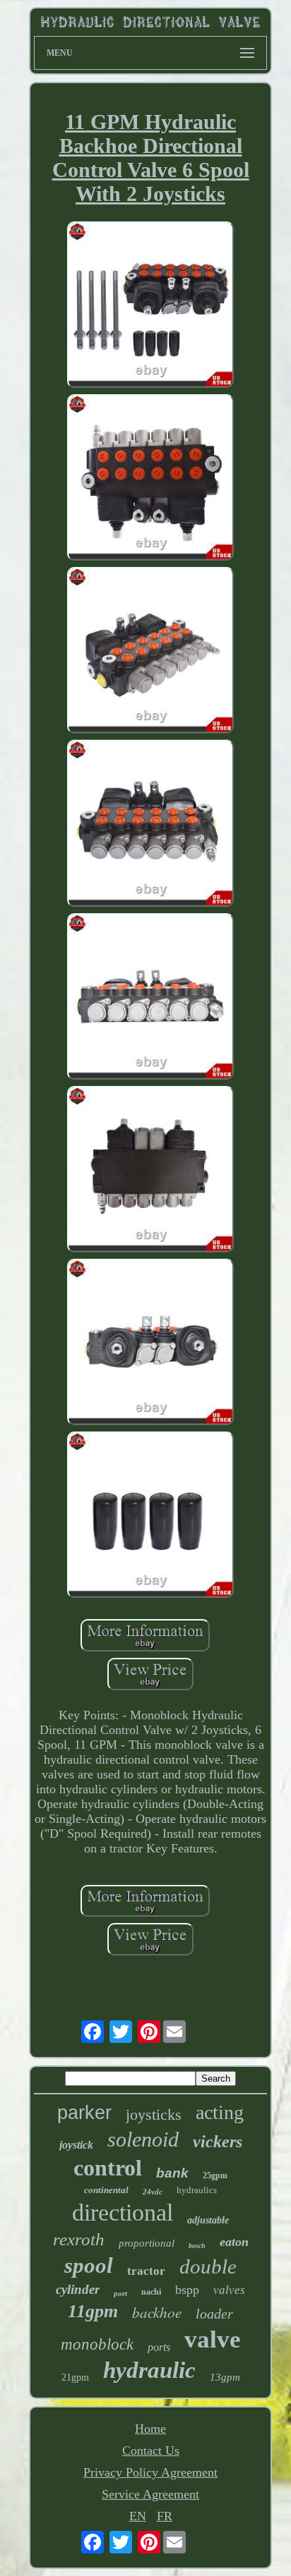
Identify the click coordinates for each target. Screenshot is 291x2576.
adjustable (208, 2220)
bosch (197, 2246)
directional (123, 2212)
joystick (76, 2145)
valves (229, 2290)
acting (220, 2112)
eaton (234, 2242)
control (108, 2168)
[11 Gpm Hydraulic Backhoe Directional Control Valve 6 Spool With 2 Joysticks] (150, 306)
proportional (147, 2243)
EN (138, 2516)
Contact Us (151, 2450)
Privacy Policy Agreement (150, 2472)
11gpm (93, 2311)
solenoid (143, 2139)
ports (159, 2347)
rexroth (79, 2239)
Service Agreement (150, 2494)
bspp (187, 2290)
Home (150, 2429)
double (208, 2266)
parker (84, 2113)
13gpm (225, 2377)
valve (213, 2339)
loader (214, 2314)
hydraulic (149, 2370)
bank (172, 2173)
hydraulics (197, 2190)
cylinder (78, 2289)
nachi (151, 2292)
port (120, 2293)
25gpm (215, 2175)
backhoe (157, 2312)
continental (106, 2190)
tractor (146, 2271)
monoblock (97, 2344)
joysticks (154, 2114)
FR (165, 2516)
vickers (218, 2142)
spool (89, 2265)
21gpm (75, 2377)
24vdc (153, 2192)
